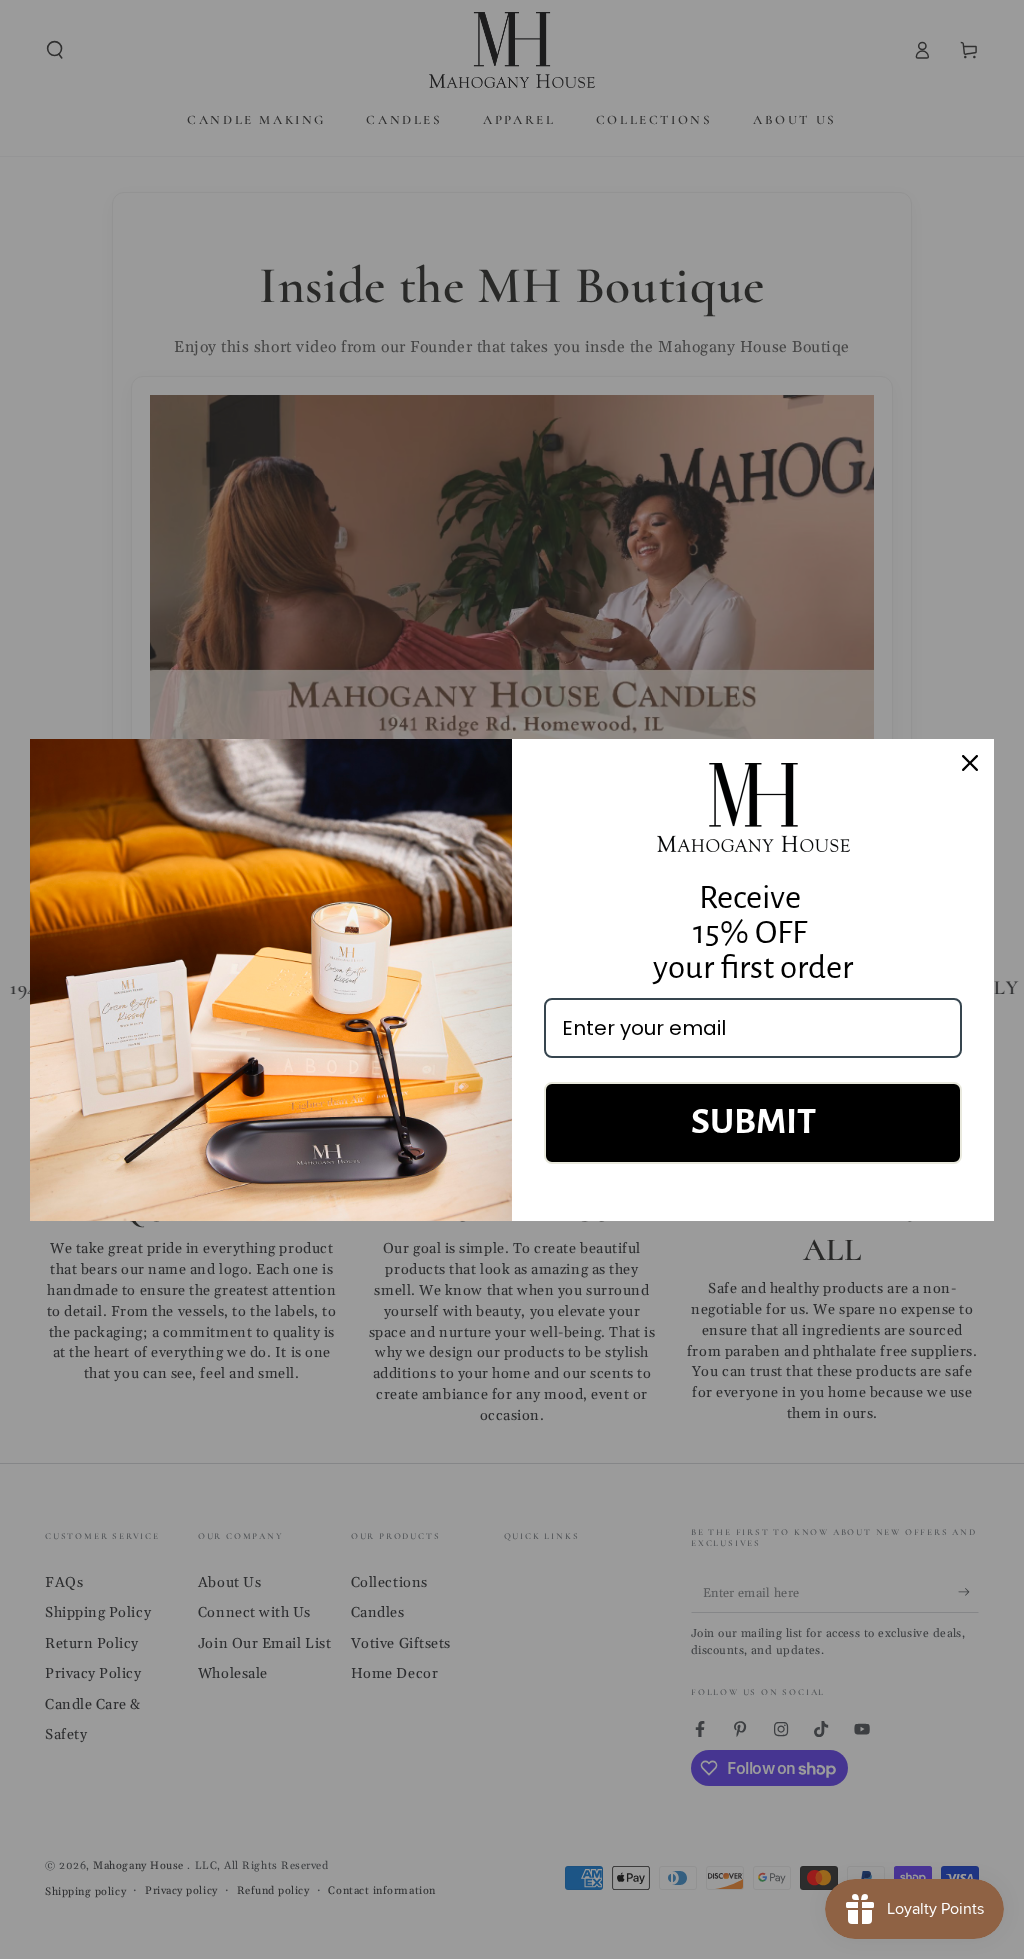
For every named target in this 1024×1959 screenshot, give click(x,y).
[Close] (970, 763)
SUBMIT (753, 1122)
